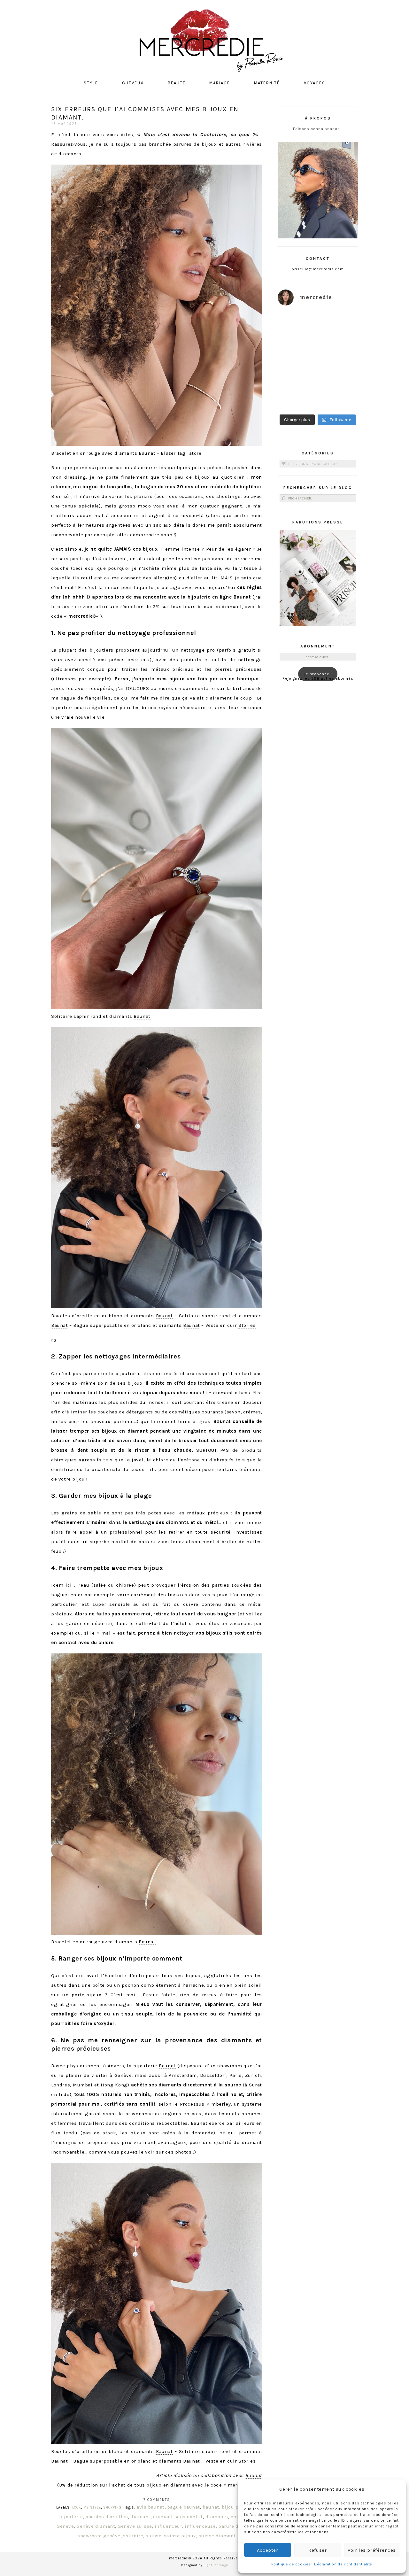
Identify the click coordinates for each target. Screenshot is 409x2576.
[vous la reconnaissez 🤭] (339, 348)
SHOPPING (112, 2507)
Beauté (177, 83)
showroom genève (99, 2536)
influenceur (169, 2526)
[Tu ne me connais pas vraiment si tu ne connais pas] (297, 373)
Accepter (268, 2550)
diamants (217, 2517)
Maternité (267, 83)
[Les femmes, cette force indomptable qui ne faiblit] (339, 324)
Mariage (220, 83)
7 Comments (157, 2500)
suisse (154, 2536)
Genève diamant (96, 2526)
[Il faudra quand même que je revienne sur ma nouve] (339, 373)
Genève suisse (135, 2526)
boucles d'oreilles (107, 2517)
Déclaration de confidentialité (343, 2564)
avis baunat (150, 2507)
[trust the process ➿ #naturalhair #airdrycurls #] (297, 324)
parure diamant (237, 2526)
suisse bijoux (180, 2536)
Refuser (317, 2550)
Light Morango (216, 2565)
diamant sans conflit (178, 2517)
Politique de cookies (291, 2564)
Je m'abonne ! (318, 674)
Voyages (315, 83)
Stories (247, 1325)
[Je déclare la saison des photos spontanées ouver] (297, 398)
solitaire (133, 2536)
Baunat (147, 453)
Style (91, 83)
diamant (140, 2517)
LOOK (77, 2507)
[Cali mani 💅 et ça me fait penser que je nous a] (339, 398)
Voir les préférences (372, 2550)
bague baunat (184, 2507)
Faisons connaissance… (318, 129)
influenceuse (200, 2526)
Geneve (65, 2526)
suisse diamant (217, 2536)
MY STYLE (92, 2507)
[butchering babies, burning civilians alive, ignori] (297, 348)
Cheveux (133, 83)
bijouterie (71, 2517)
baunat (211, 2507)
